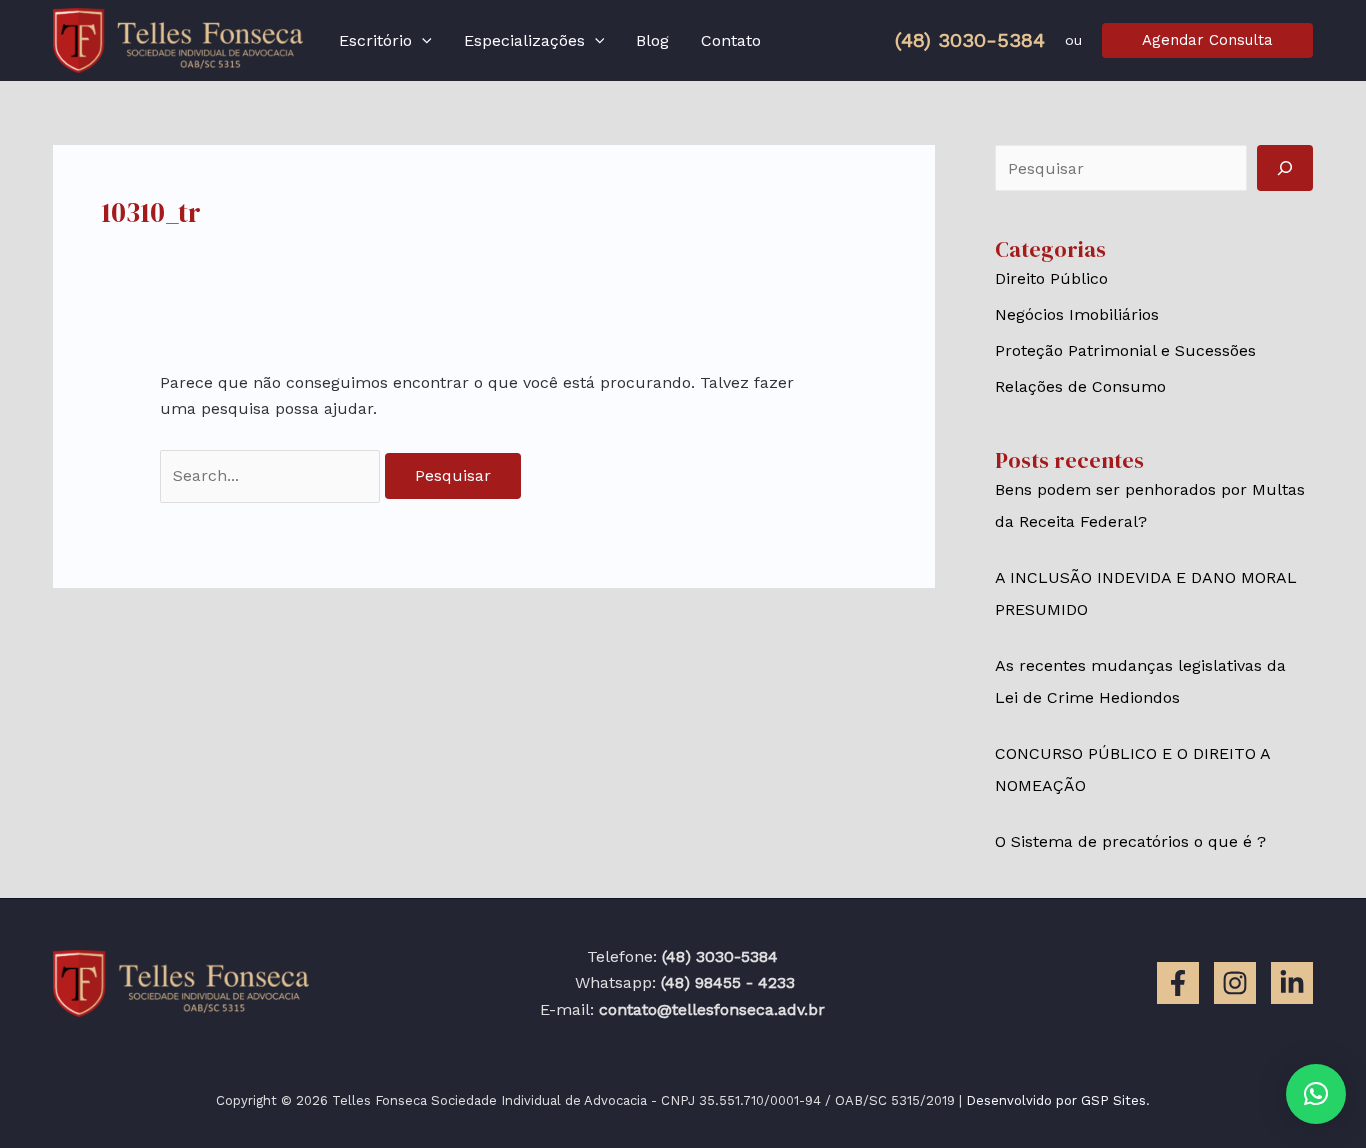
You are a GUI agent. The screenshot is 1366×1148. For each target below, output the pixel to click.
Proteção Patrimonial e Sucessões (1125, 350)
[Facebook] (1178, 983)
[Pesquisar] (1285, 168)
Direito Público (1051, 278)
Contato (731, 40)
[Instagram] (1235, 983)
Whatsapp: (682, 982)
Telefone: (682, 956)
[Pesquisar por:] (272, 475)
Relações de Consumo (1080, 386)
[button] (422, 41)
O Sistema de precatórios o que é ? (1130, 841)
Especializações (524, 40)
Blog (652, 40)
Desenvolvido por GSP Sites (1056, 1100)
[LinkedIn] (1292, 983)
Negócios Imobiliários (1077, 314)
